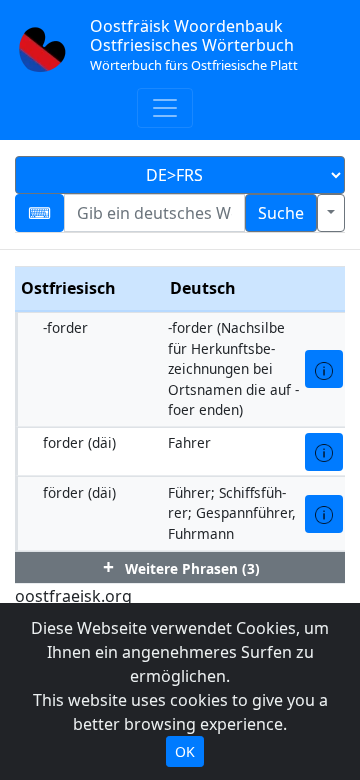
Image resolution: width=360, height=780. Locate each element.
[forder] (324, 452)
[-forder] (324, 369)
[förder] (324, 514)
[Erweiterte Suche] (331, 213)
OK (185, 751)
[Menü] (165, 108)
